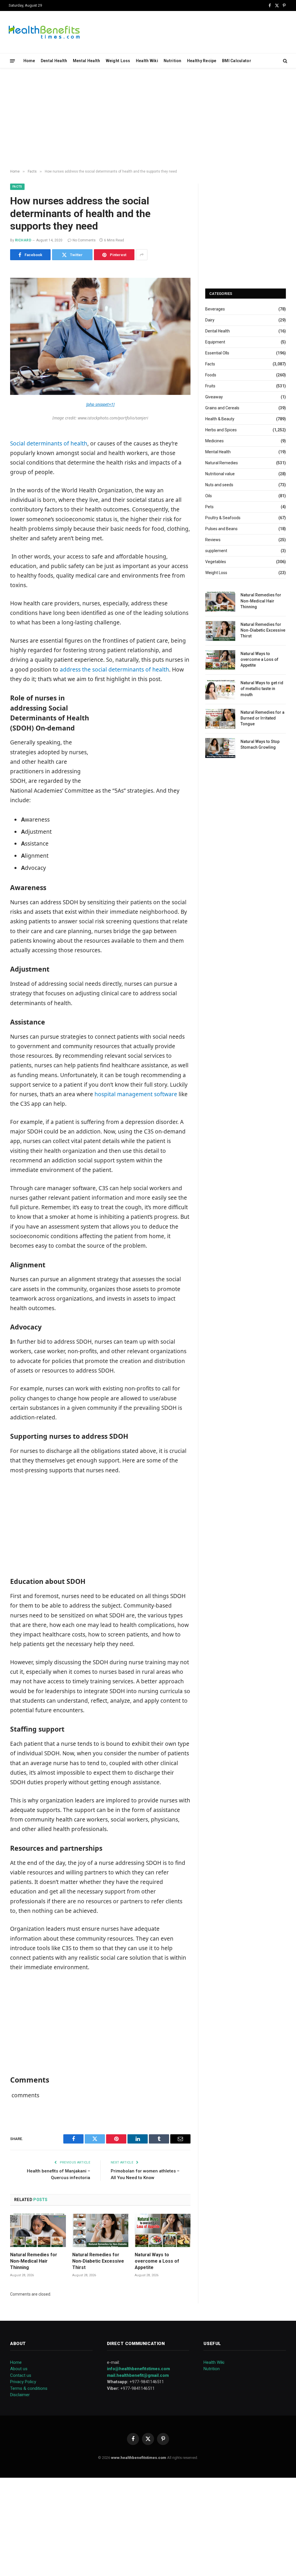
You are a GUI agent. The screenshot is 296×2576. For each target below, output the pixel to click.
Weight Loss (118, 61)
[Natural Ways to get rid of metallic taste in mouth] (220, 689)
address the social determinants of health (114, 670)
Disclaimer (20, 2395)
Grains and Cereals (222, 408)
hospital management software (136, 1094)
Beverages (215, 309)
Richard (23, 240)
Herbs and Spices (221, 430)
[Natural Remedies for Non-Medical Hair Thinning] (38, 2230)
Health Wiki (147, 61)
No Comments (84, 240)
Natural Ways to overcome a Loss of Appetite (157, 2261)
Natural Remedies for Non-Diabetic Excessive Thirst (98, 2261)
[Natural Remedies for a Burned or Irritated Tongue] (220, 719)
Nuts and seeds (219, 485)
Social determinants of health (49, 443)
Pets (209, 507)
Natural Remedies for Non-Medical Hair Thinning (34, 2261)
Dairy (210, 320)
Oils (209, 496)
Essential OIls (217, 353)
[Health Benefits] (44, 32)
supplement (216, 551)
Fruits (210, 386)
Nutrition (173, 61)
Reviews (213, 540)
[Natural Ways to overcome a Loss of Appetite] (163, 2230)
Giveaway (214, 397)
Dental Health (54, 61)
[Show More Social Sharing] (142, 255)
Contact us (21, 2375)
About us (19, 2369)
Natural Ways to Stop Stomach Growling (260, 744)
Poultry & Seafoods (223, 518)
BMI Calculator (237, 61)
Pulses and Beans (221, 529)
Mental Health (87, 61)
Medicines (214, 441)
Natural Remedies (222, 463)
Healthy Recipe (202, 61)
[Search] (285, 61)
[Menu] (13, 61)
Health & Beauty (220, 419)
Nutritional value (220, 474)
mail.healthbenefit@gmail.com (138, 2375)
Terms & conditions (29, 2388)
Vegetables (216, 562)
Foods (211, 375)
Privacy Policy (23, 2382)
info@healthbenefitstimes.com (138, 2369)
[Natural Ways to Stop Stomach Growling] (220, 748)
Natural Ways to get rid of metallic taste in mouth (262, 689)
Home (29, 61)
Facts (17, 187)
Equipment (215, 342)
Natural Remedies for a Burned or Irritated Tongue (262, 718)
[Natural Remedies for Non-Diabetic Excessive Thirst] (100, 2230)
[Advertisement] (148, 119)
